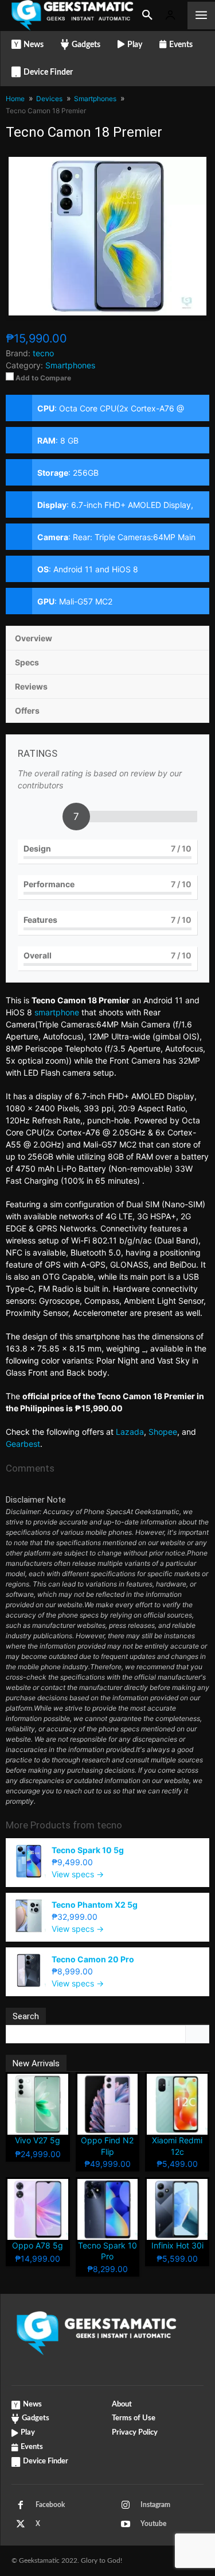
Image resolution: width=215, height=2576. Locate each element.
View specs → (78, 1874)
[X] (21, 2524)
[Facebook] (21, 2505)
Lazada (130, 1432)
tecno (110, 1825)
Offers (27, 711)
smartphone (57, 1012)
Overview (34, 638)
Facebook (50, 2505)
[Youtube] (126, 2524)
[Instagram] (126, 2505)
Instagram (155, 2505)
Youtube (153, 2524)
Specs (27, 662)
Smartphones (70, 365)
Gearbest (23, 1444)
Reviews (31, 686)
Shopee (163, 1432)
